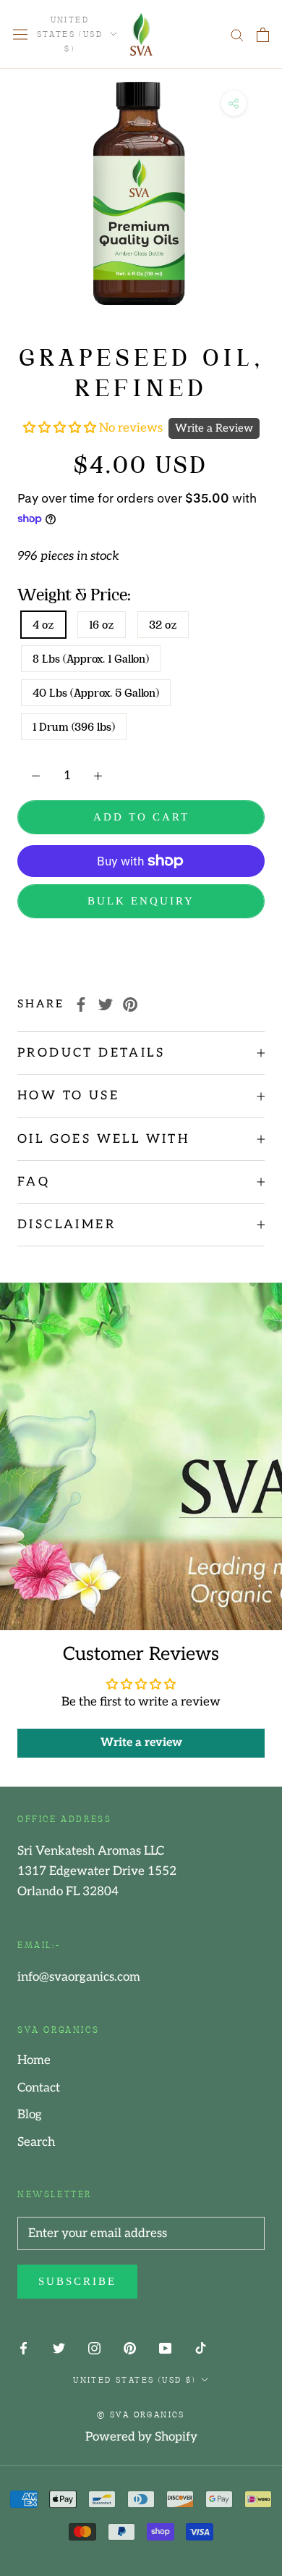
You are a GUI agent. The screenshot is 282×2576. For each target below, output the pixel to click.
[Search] (237, 34)
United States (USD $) (70, 33)
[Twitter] (106, 1004)
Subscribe (77, 2281)
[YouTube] (165, 2348)
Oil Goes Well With (103, 1139)
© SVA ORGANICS (141, 2414)
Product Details (91, 1053)
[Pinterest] (130, 1004)
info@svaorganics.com (79, 1977)
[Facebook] (81, 1004)
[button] (61, 428)
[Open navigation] (20, 34)
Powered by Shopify (141, 2437)
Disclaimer (67, 1225)
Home (34, 2060)
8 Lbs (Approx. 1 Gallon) (91, 659)
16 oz (102, 625)
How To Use (68, 1096)
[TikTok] (201, 2348)
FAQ (34, 1182)
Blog (30, 2115)
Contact (39, 2088)
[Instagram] (94, 2348)
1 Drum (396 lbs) (74, 727)
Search (36, 2142)
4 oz (43, 625)
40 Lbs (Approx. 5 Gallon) (96, 693)
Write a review (141, 1743)
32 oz (163, 625)
